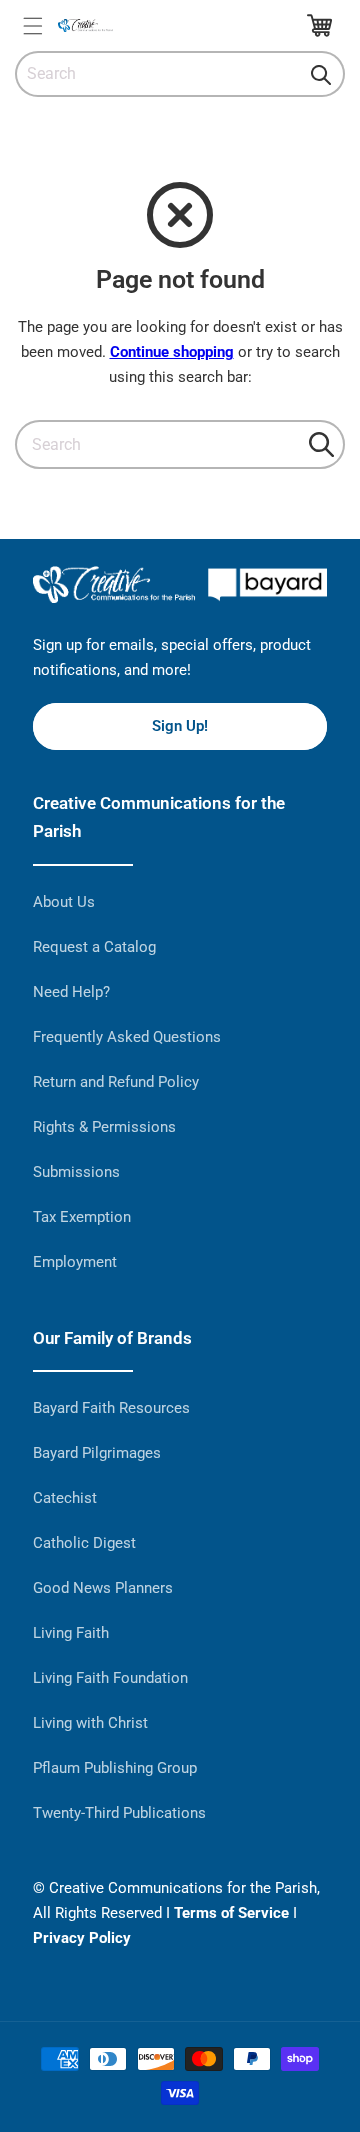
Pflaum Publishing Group (115, 1768)
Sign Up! (180, 726)
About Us (64, 902)
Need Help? (71, 992)
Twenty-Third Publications (119, 1813)
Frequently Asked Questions (127, 1037)
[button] (32, 25)
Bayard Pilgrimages (97, 1453)
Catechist (65, 1498)
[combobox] (180, 74)
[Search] (321, 75)
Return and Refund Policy (116, 1082)
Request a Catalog (94, 947)
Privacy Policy (82, 1938)
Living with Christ (90, 1723)
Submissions (76, 1172)
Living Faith (71, 1633)
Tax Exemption (82, 1217)
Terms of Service (231, 1913)
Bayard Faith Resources (111, 1408)
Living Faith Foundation (110, 1678)
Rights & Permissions (104, 1127)
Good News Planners (103, 1588)
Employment (75, 1262)
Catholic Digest (84, 1543)
